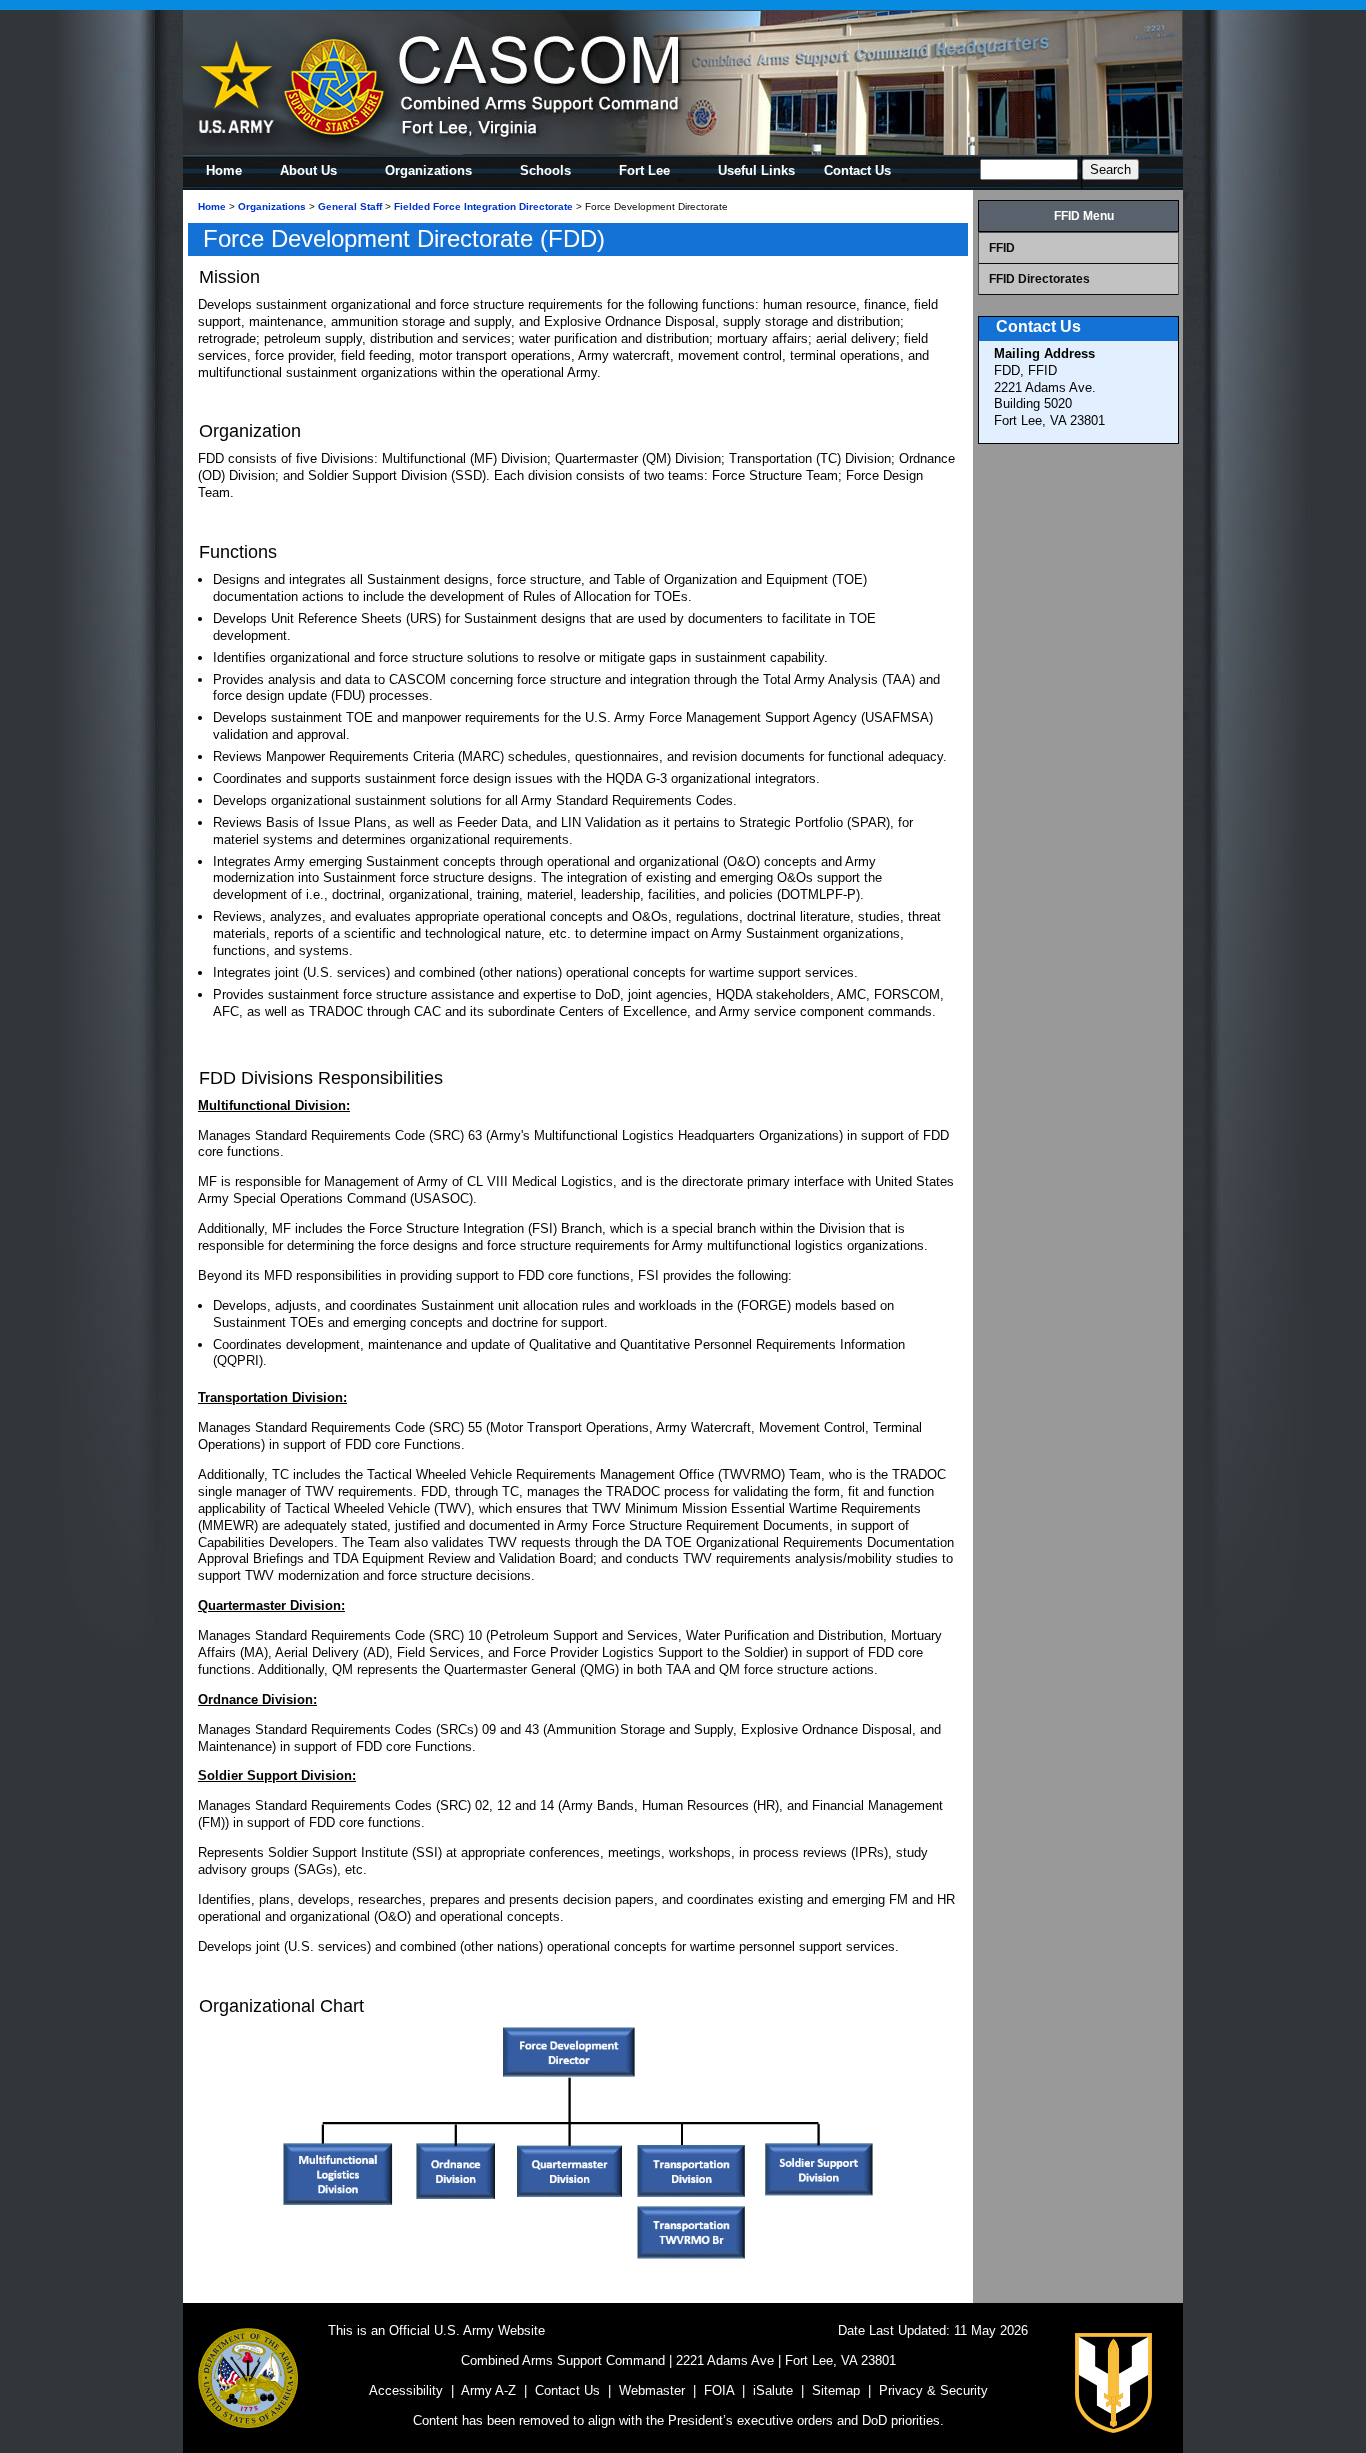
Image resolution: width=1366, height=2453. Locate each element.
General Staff (350, 206)
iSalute (773, 2390)
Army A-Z (488, 2390)
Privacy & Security (933, 2390)
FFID (1002, 248)
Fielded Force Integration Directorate (483, 206)
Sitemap (836, 2390)
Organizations (272, 206)
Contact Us (567, 2390)
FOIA (719, 2390)
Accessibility (406, 2390)
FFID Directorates (1039, 279)
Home (212, 206)
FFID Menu (1084, 216)
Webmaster (652, 2390)
